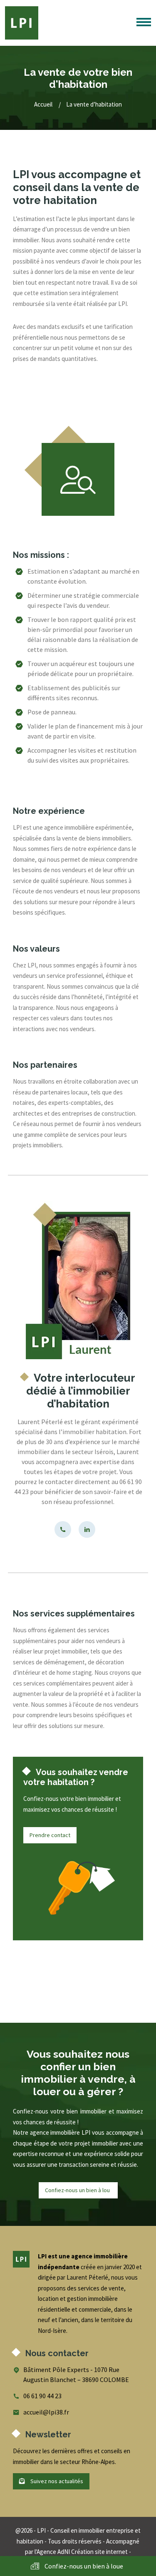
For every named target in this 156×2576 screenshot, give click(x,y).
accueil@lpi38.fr (46, 2412)
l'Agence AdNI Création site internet (81, 2552)
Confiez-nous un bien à (78, 2190)
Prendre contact (50, 1835)
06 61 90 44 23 (42, 2396)
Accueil (43, 104)
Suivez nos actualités (56, 2481)
